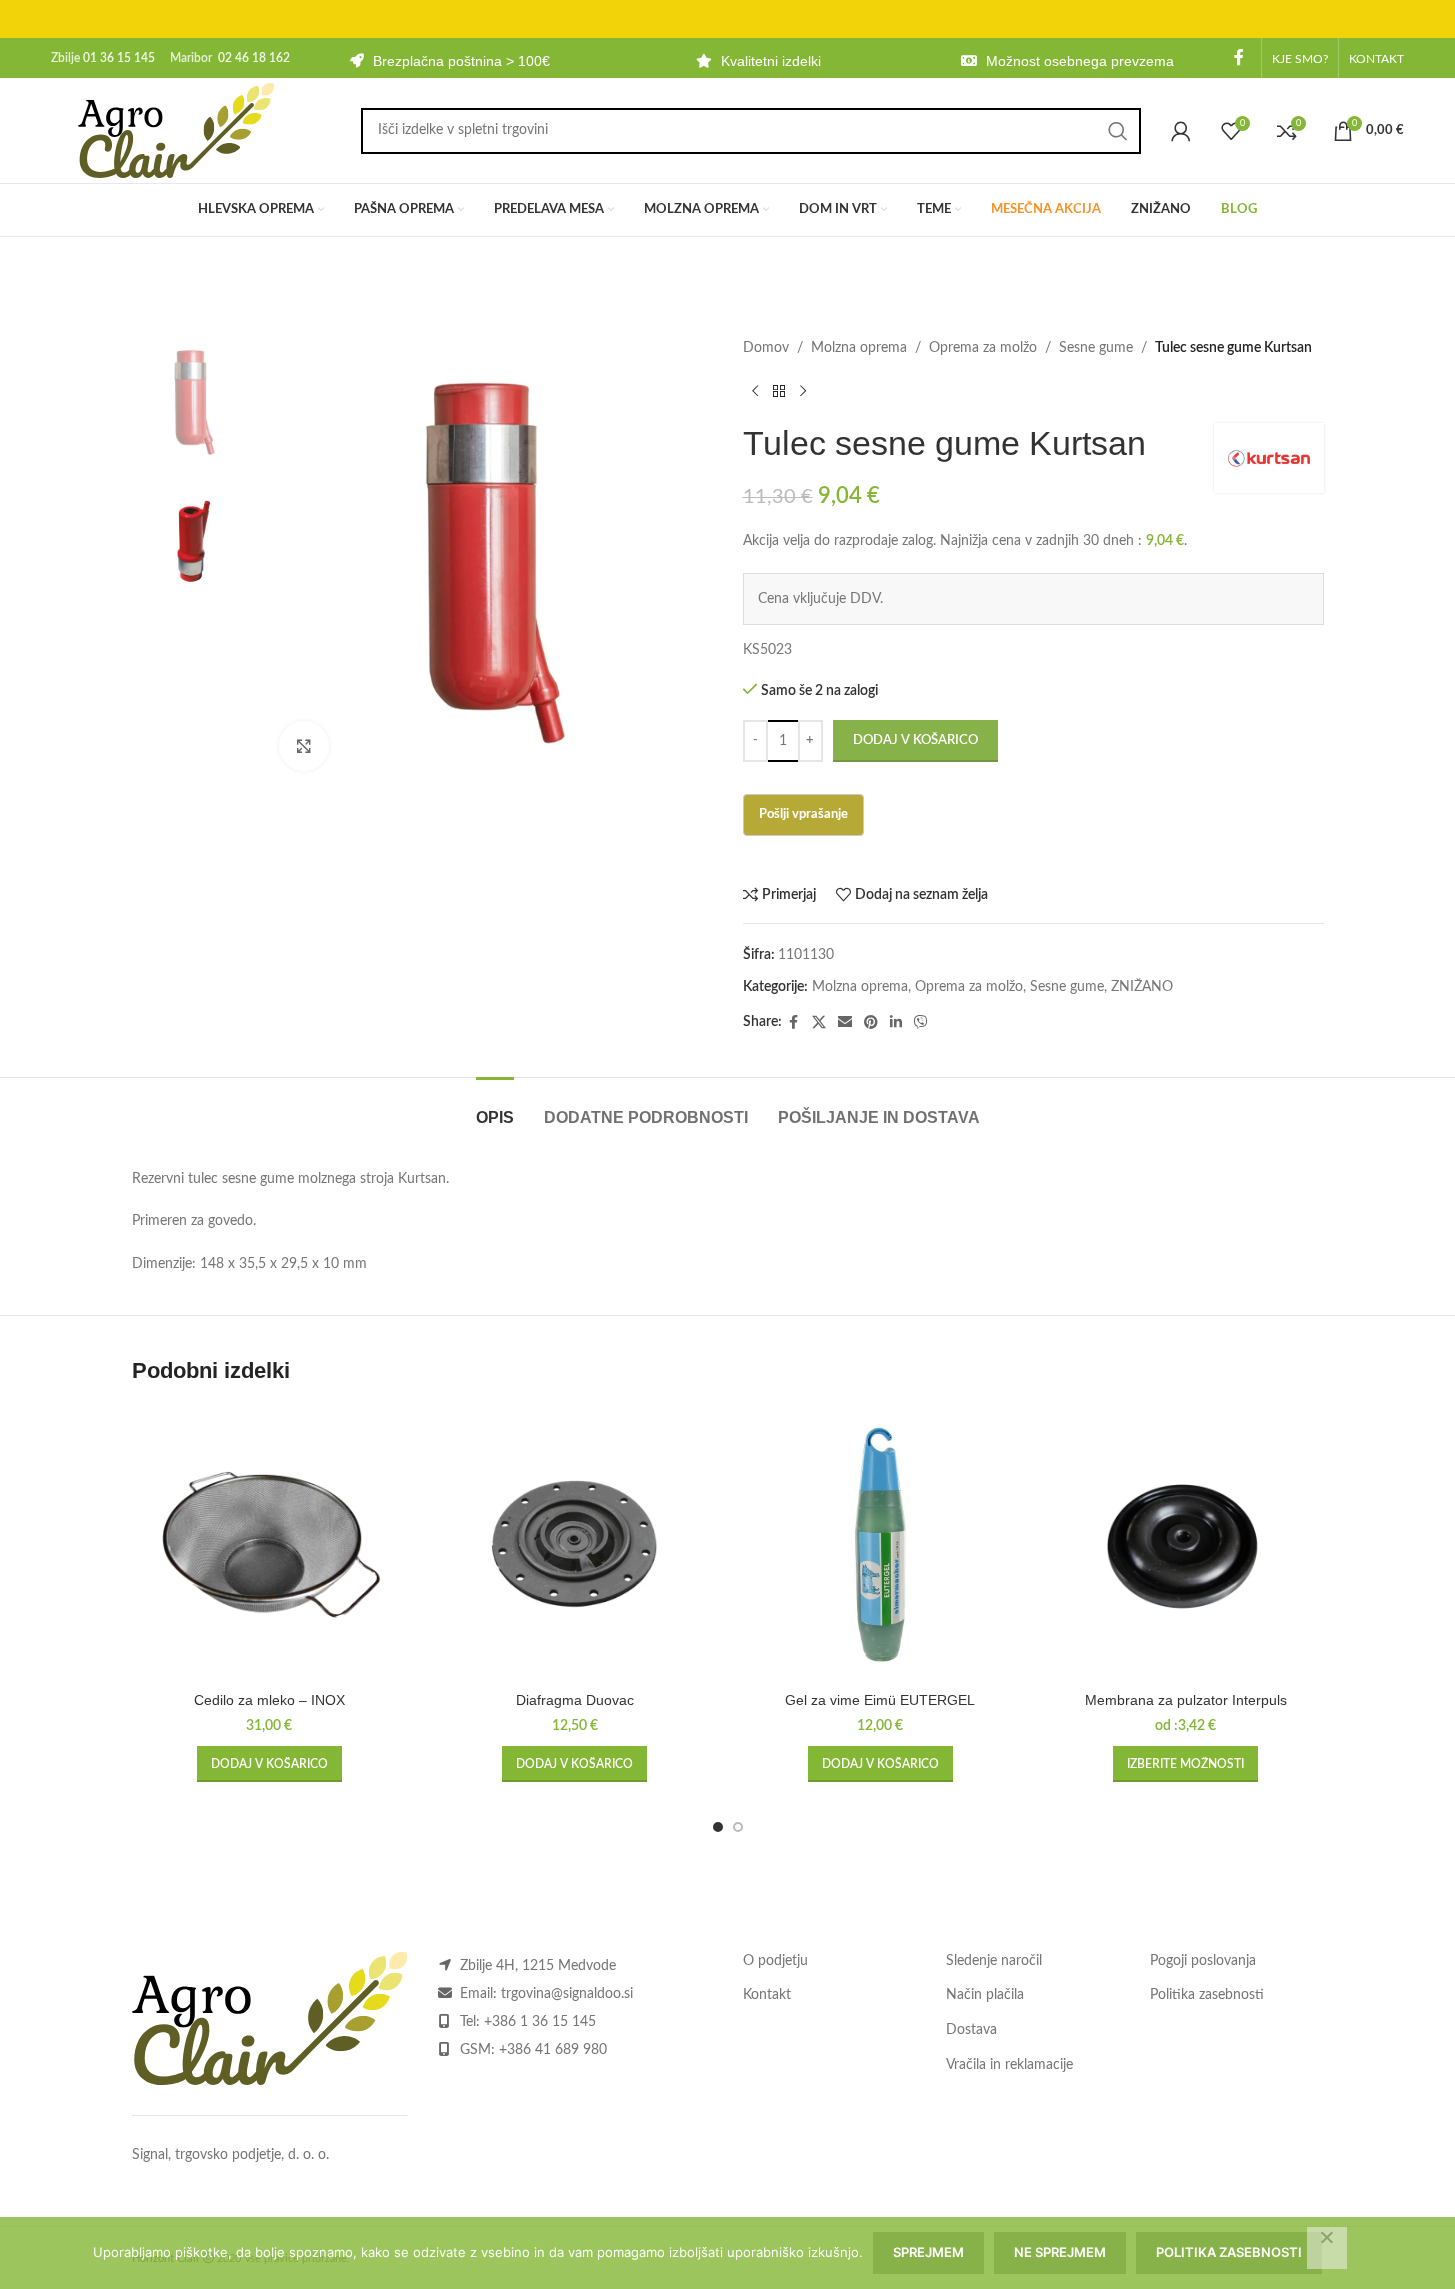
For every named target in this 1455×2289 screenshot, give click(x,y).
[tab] (495, 1107)
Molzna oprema (859, 348)
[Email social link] (845, 1023)
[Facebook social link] (1239, 57)
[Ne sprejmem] (1327, 2248)
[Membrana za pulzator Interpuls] (1186, 1545)
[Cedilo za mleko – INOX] (270, 1545)
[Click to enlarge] (304, 746)
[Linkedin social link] (896, 1023)
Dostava (971, 2030)
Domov (766, 348)
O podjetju (775, 1961)
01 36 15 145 (119, 58)
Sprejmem (928, 2252)
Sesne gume (1096, 348)
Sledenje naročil (994, 1961)
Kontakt (767, 1995)
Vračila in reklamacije (1009, 2065)
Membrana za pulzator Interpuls (1186, 1700)
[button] (269, 1764)
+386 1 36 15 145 (540, 2022)
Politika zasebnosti (1207, 1995)
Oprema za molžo (983, 348)
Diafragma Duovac (575, 1700)
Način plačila (985, 1995)
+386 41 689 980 (553, 2050)
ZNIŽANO (1142, 987)
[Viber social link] (921, 1023)
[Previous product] (755, 391)
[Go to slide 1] (718, 1827)
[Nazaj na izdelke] (779, 391)
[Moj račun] (1181, 131)
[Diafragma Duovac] (575, 1545)
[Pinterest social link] (871, 1023)
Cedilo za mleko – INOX (269, 1700)
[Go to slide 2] (738, 1827)
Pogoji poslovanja (1203, 1961)
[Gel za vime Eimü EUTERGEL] (881, 1545)
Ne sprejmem (1060, 2252)
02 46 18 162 (254, 58)
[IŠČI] (1118, 131)
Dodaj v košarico (915, 740)
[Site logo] (176, 130)
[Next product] (803, 391)
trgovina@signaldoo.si (567, 1994)
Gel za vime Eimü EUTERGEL (880, 1700)
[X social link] (819, 1023)
